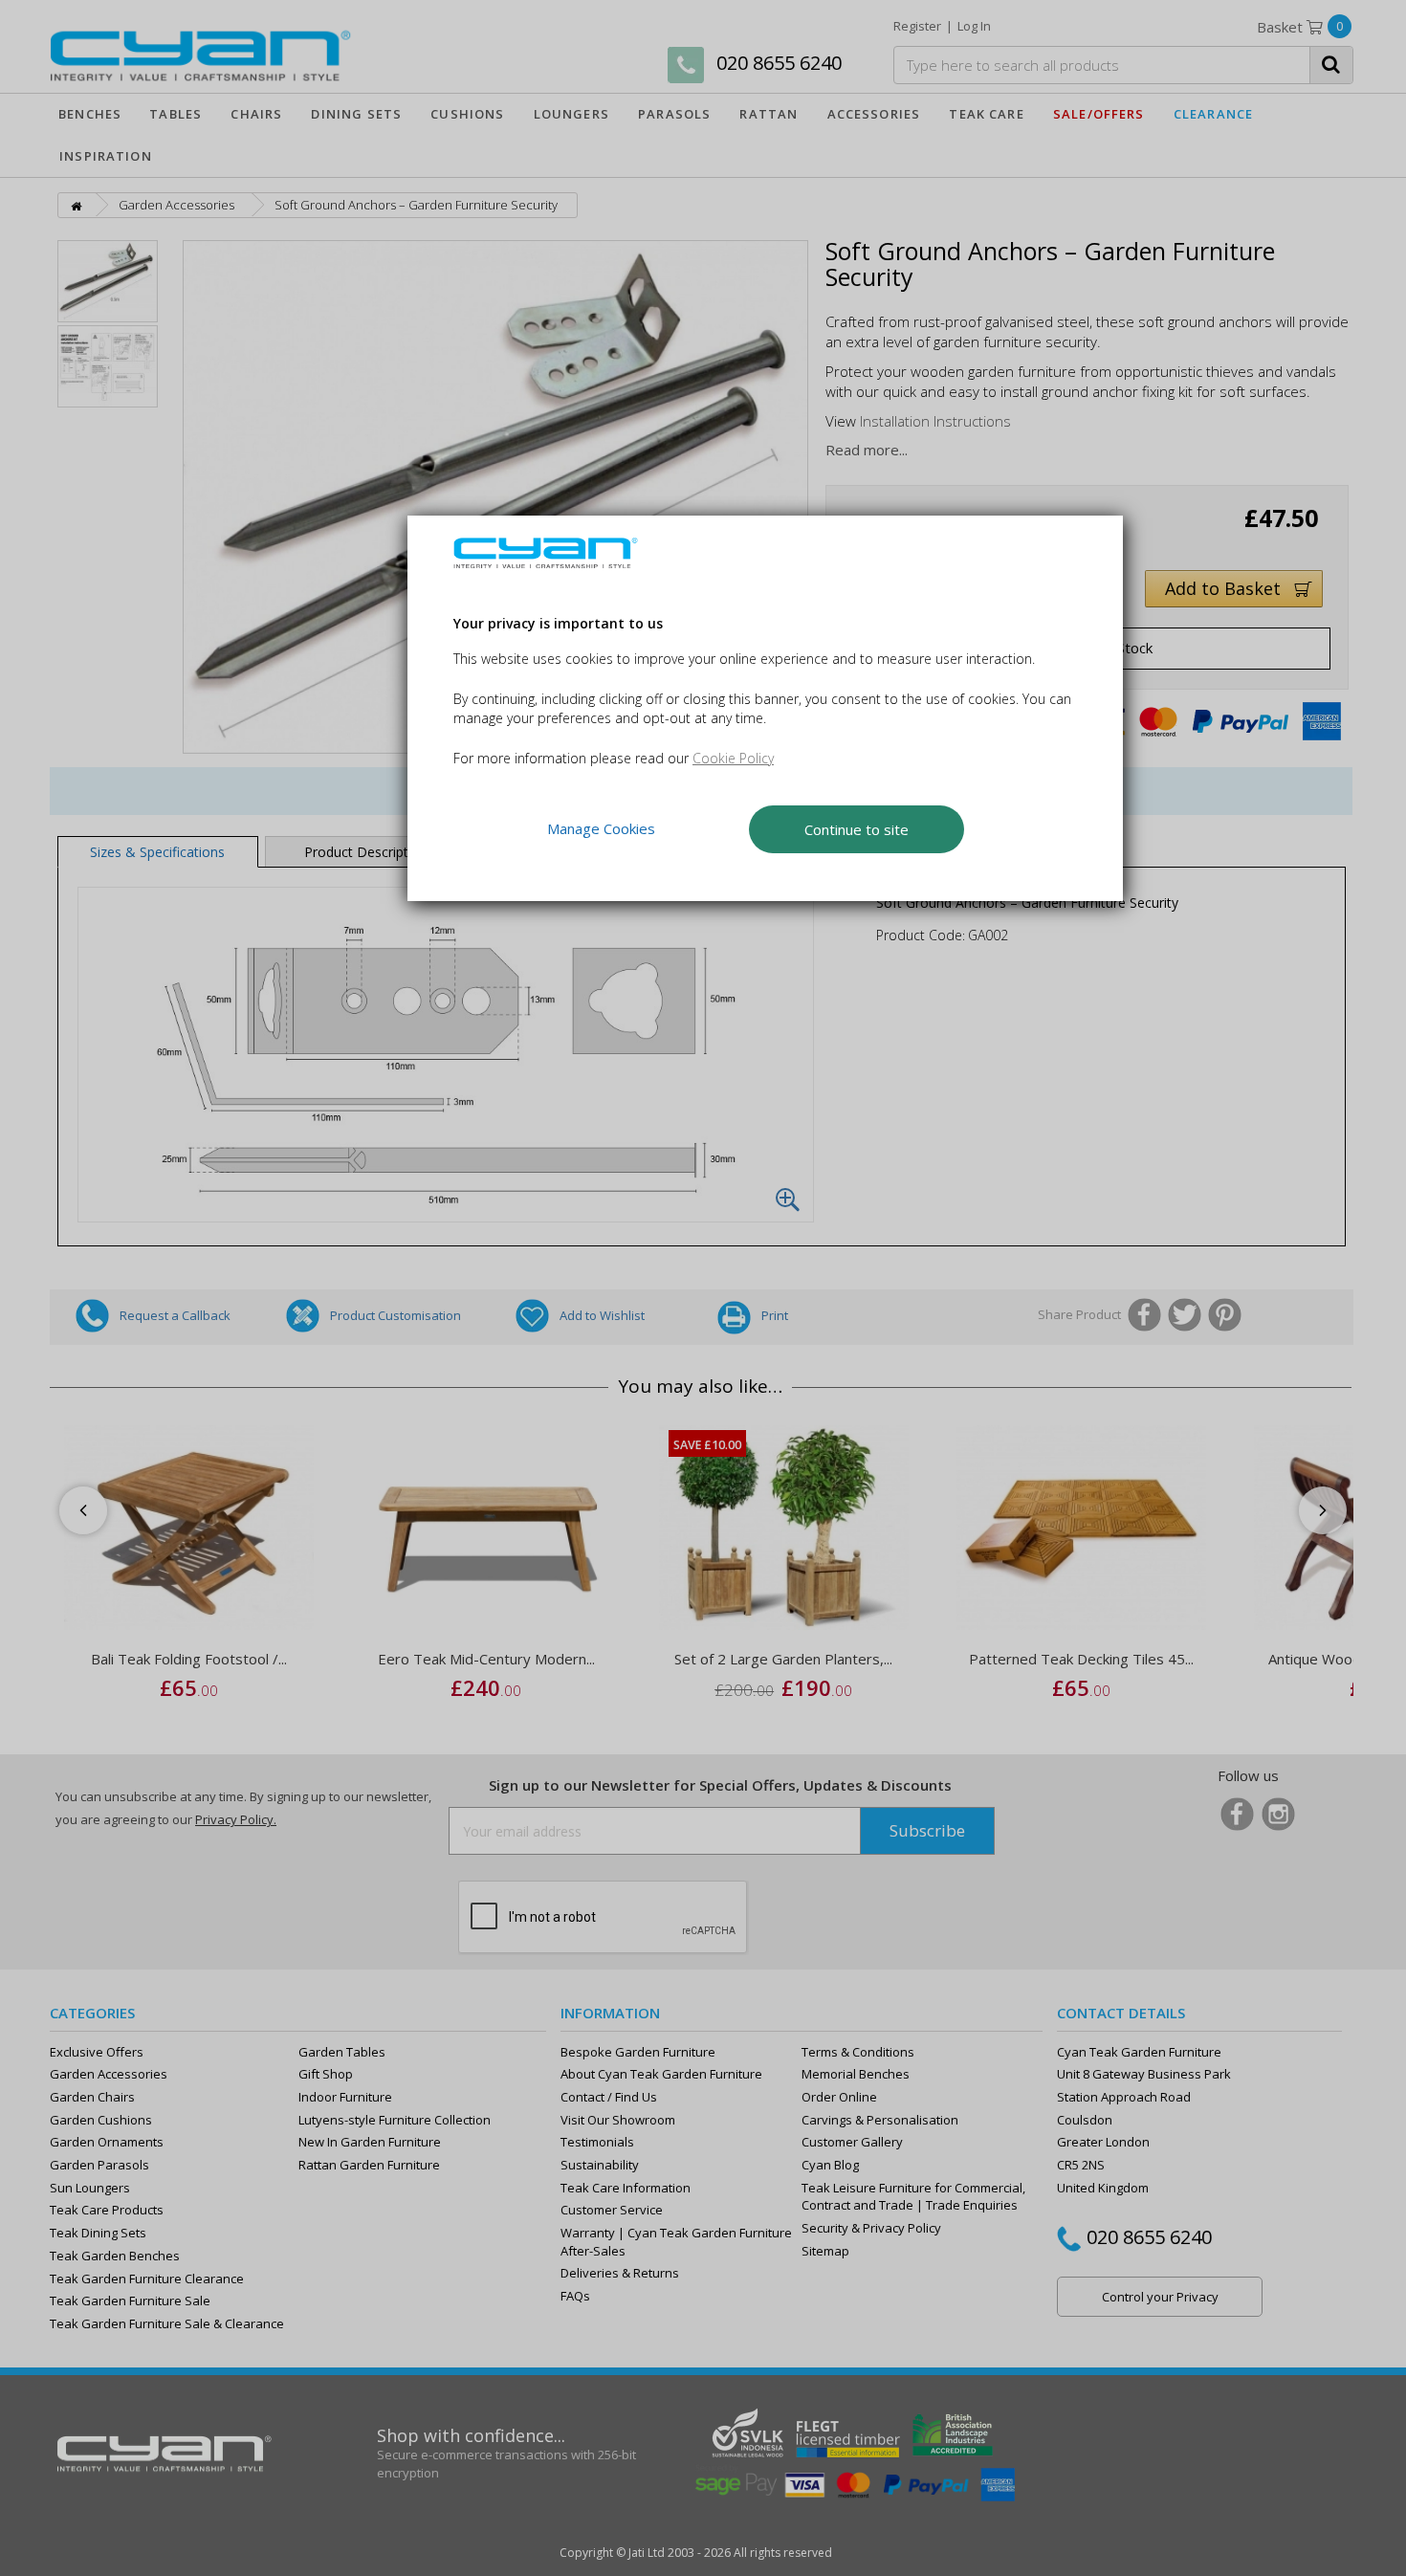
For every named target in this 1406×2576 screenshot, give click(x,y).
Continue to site (857, 828)
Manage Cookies (601, 828)
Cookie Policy (733, 757)
